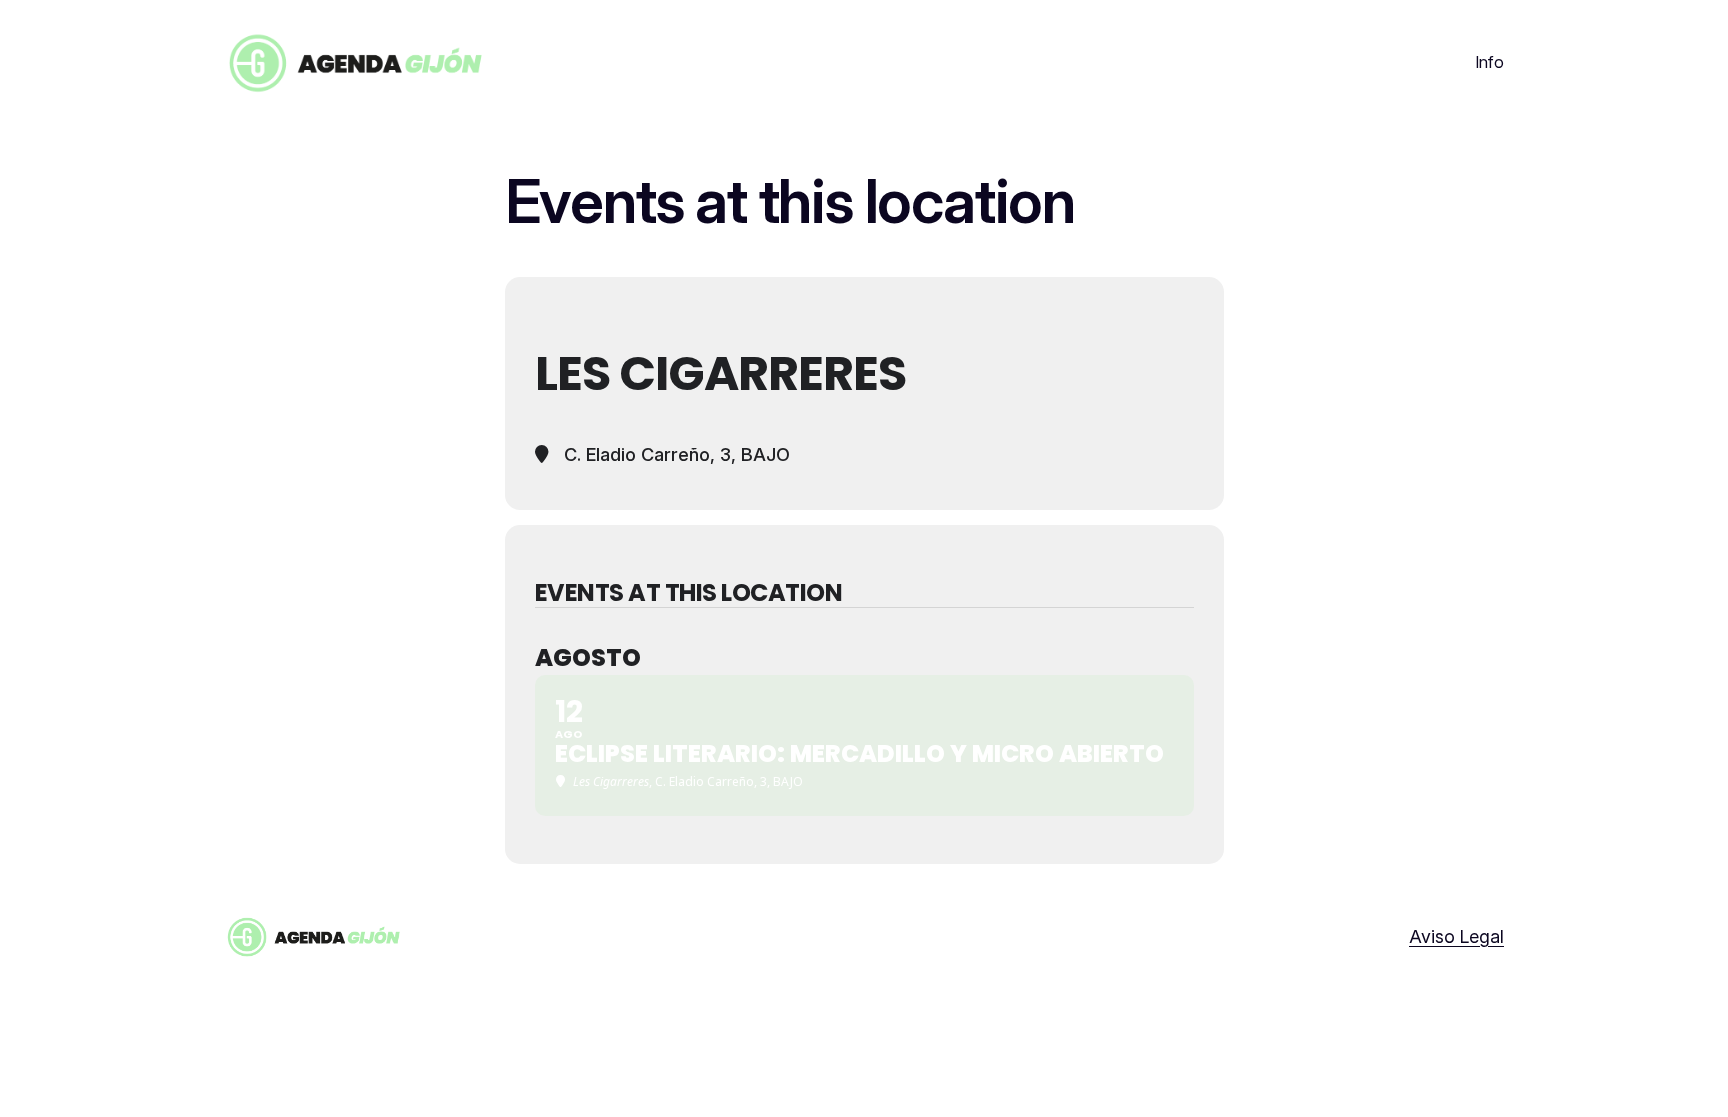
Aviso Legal (1456, 936)
